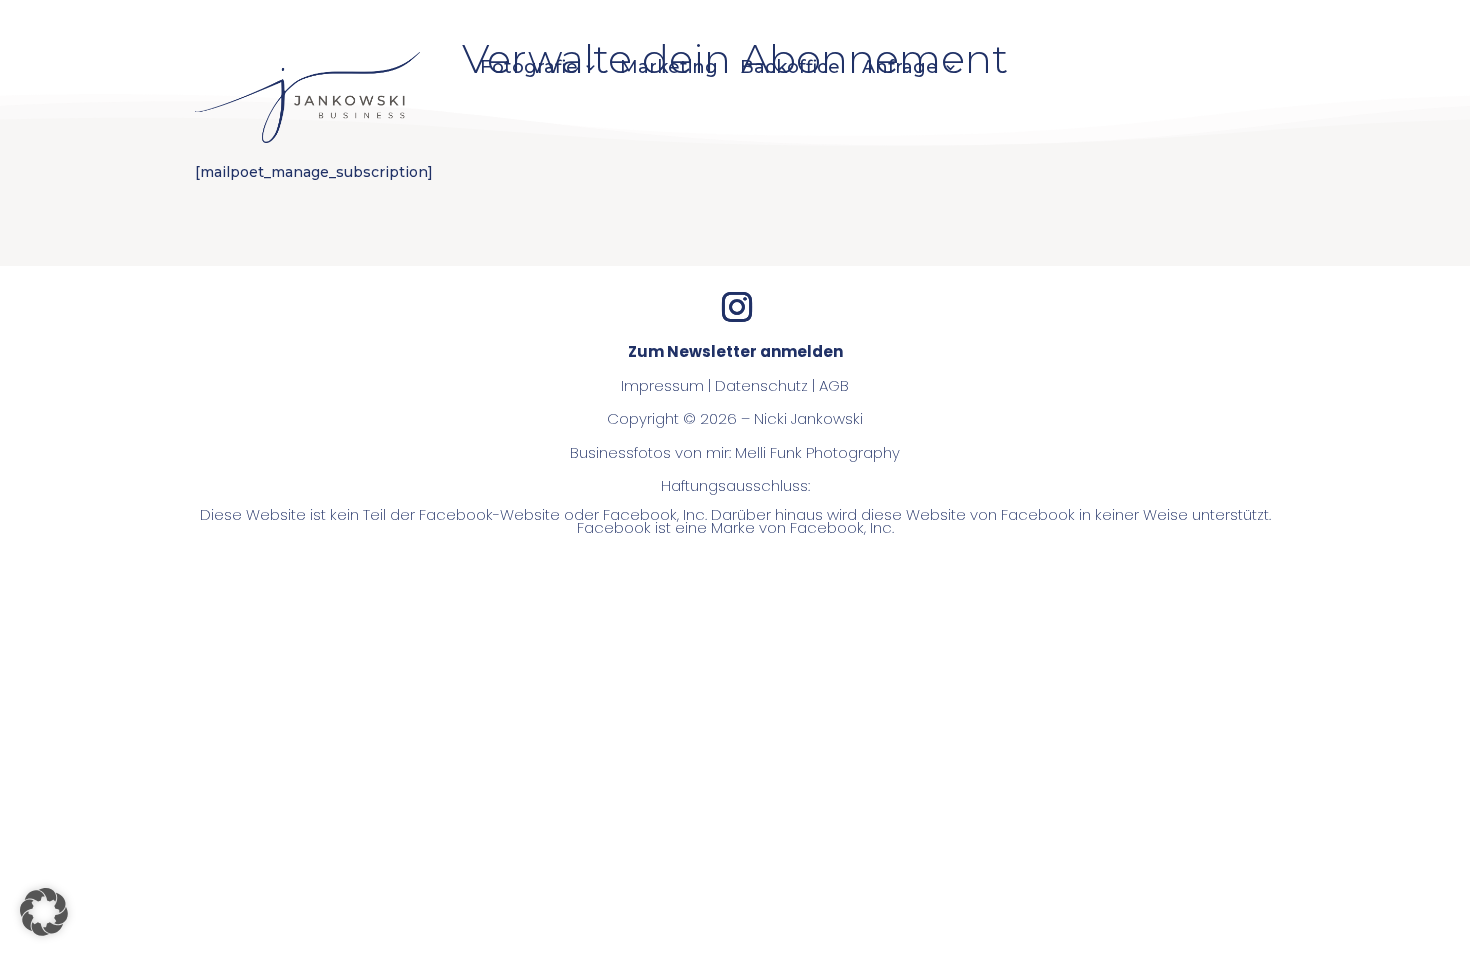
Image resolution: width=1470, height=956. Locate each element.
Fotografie (529, 69)
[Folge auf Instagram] (737, 307)
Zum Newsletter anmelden (735, 351)
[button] (44, 912)
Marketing (669, 69)
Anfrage (900, 69)
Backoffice (790, 69)
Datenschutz (761, 385)
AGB (834, 385)
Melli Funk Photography (817, 452)
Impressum (662, 385)
